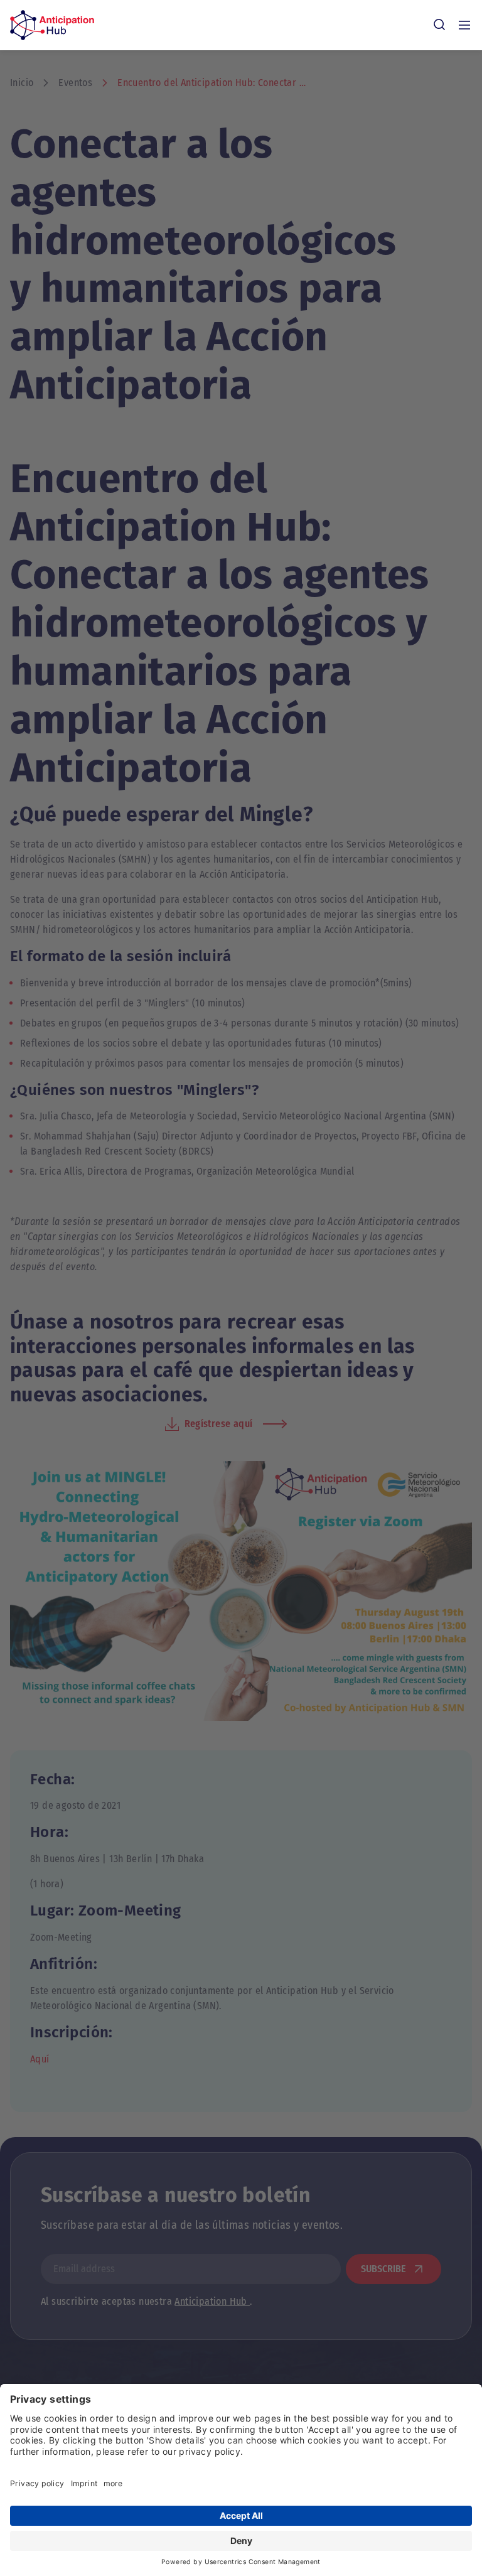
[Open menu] (464, 25)
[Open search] (439, 25)
